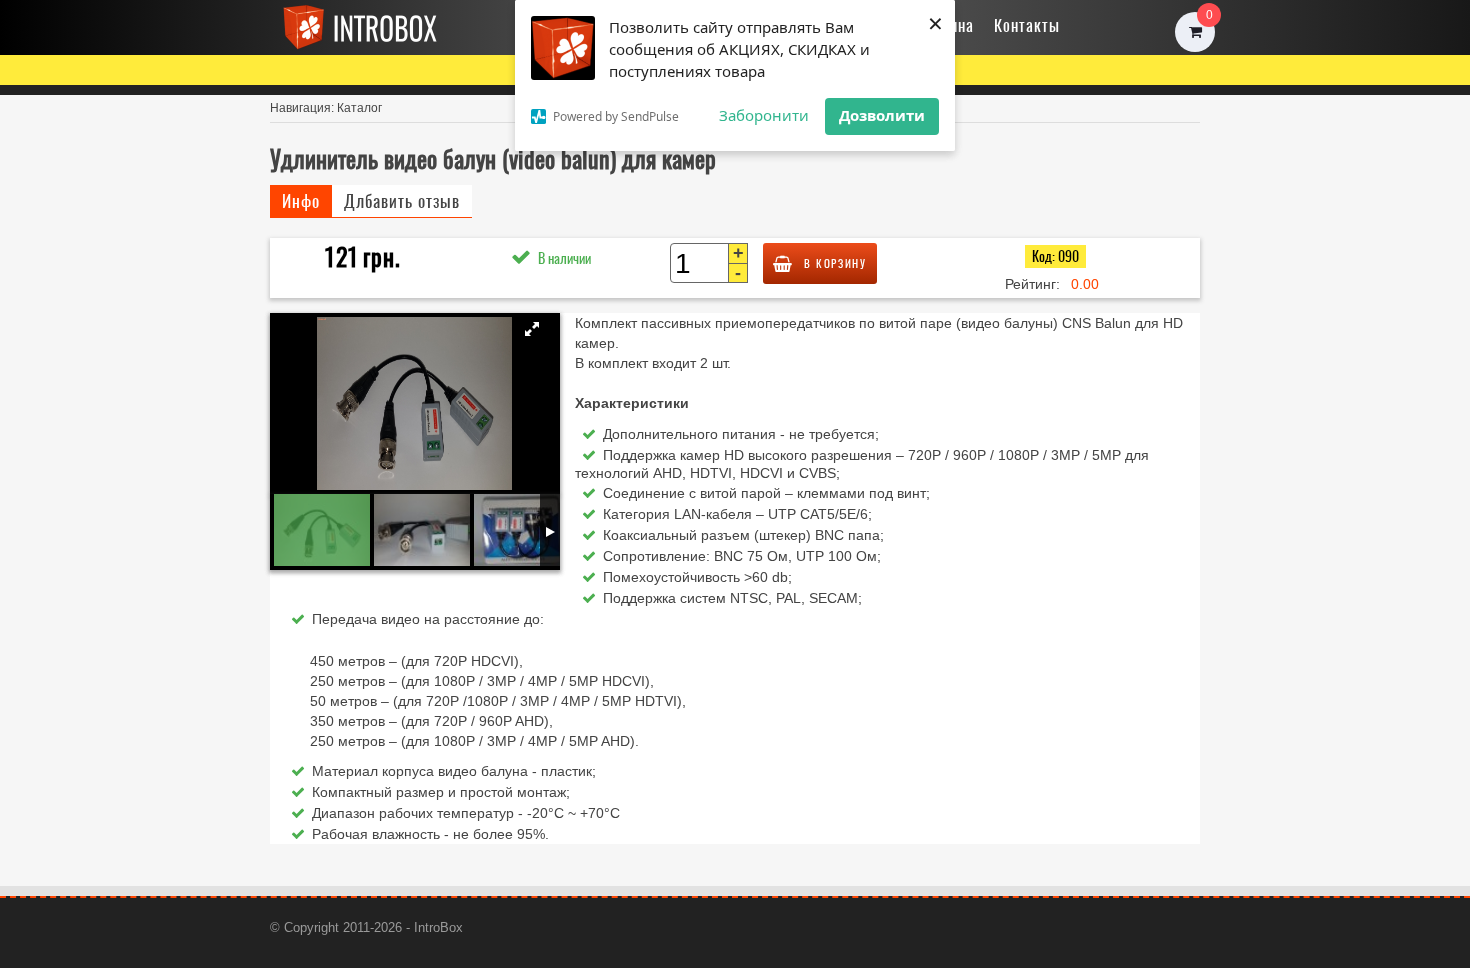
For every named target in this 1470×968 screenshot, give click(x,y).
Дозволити (882, 115)
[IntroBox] (375, 27)
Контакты (1027, 25)
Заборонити (764, 115)
